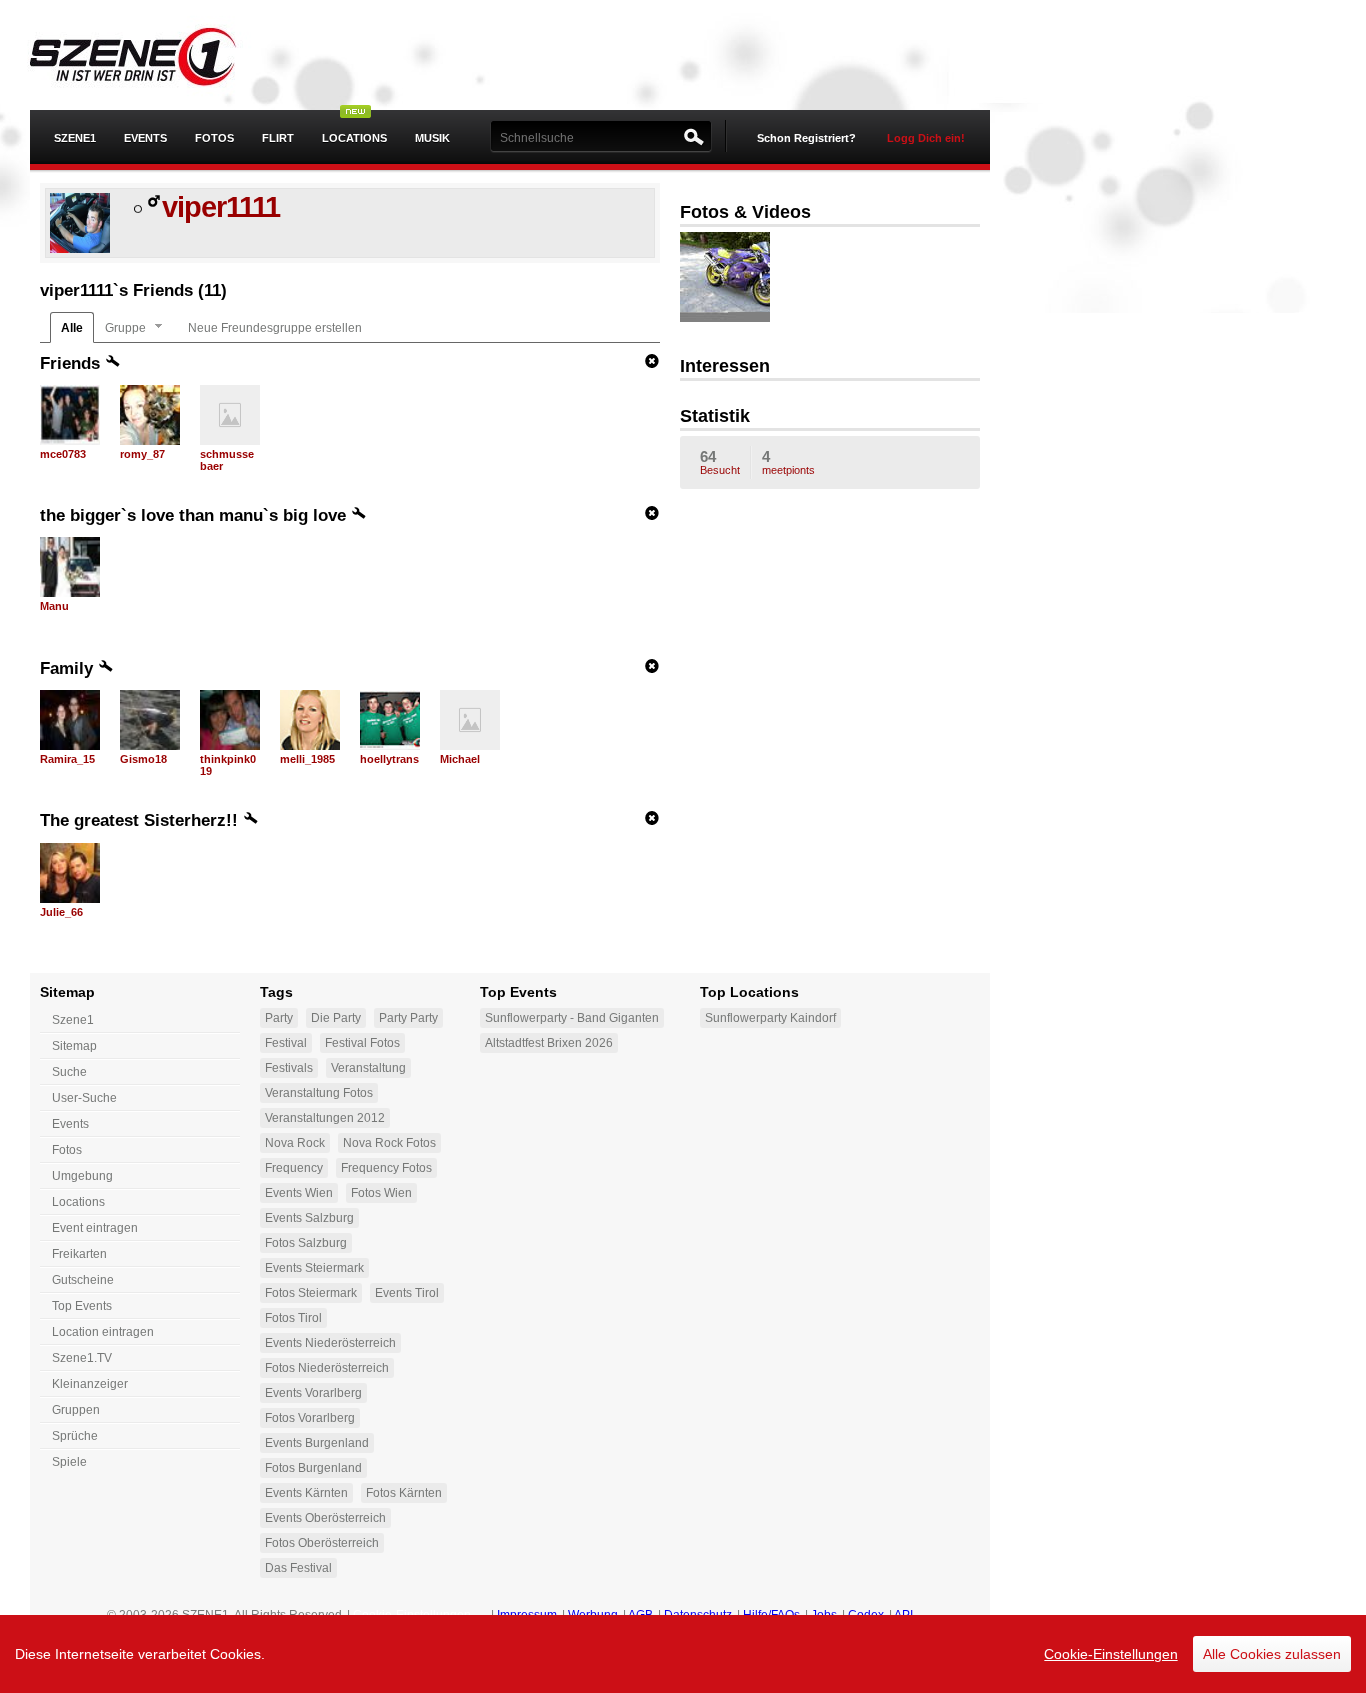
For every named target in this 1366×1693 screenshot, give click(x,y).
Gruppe (125, 328)
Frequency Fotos (386, 1168)
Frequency (294, 1168)
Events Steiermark (314, 1268)
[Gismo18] (150, 720)
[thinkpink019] (230, 720)
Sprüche (75, 1436)
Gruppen (76, 1410)
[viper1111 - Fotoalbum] (740, 278)
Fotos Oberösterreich (322, 1543)
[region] (683, 1654)
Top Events (82, 1306)
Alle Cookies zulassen (1272, 1654)
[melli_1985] (310, 720)
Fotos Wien (381, 1193)
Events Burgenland (317, 1443)
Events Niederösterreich (330, 1343)
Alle (72, 328)
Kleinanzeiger (90, 1384)
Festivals (289, 1068)
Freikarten (79, 1254)
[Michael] (470, 720)
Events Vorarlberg (313, 1393)
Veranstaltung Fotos (319, 1093)
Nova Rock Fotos (389, 1143)
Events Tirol (407, 1293)
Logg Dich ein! (926, 138)
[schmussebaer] (230, 415)
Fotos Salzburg (306, 1243)
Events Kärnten (306, 1493)
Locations (354, 138)
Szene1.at (147, 55)
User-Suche (84, 1098)
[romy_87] (150, 415)
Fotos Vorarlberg (310, 1418)
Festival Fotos (362, 1043)
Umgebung (82, 1176)
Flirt (278, 138)
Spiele (69, 1462)
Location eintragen (103, 1332)
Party (279, 1018)
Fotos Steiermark (311, 1293)
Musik (432, 138)
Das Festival (298, 1568)
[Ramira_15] (70, 720)
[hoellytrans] (390, 720)
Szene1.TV (82, 1358)
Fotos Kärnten (404, 1493)
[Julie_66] (70, 873)
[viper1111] (80, 249)
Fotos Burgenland (313, 1468)
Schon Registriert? (806, 138)
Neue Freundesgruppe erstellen (275, 328)
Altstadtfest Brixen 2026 (549, 1043)
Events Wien (299, 1193)
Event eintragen (95, 1228)
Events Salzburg (309, 1218)
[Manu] (70, 567)
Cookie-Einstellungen (1111, 1654)
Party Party (408, 1018)
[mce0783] (70, 415)
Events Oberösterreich (325, 1518)
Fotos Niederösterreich (327, 1368)
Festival (286, 1043)
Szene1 (73, 1020)
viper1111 (221, 207)
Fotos (214, 138)
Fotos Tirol (293, 1318)
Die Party (336, 1018)
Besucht (720, 462)
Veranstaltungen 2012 (325, 1118)
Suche (69, 1072)
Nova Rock (295, 1143)
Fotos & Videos (745, 212)
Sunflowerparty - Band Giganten (572, 1018)
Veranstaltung (368, 1068)
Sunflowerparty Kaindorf (770, 1018)
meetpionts (788, 462)
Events (145, 138)
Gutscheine (83, 1280)
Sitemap (74, 1046)
